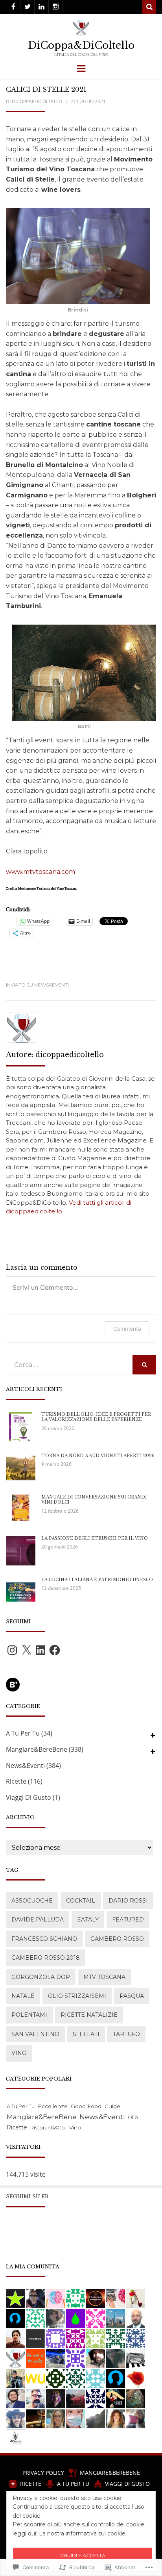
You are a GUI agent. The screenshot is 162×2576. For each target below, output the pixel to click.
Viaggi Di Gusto (29, 1797)
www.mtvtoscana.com (40, 872)
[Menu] (81, 68)
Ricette (16, 1781)
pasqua (132, 1996)
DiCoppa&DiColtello (81, 45)
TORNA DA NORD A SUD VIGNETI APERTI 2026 (98, 1456)
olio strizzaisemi (77, 1996)
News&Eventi (52, 985)
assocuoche (32, 1901)
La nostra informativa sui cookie (82, 2533)
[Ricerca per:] (69, 1365)
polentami (29, 2015)
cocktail (81, 1901)
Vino (19, 2053)
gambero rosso (117, 1939)
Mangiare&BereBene (37, 1749)
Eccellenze (53, 2106)
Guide (112, 2106)
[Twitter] (27, 7)
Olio (133, 2117)
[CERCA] (144, 1365)
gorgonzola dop (41, 1977)
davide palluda (38, 1919)
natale (23, 1996)
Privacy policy (43, 2473)
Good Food (86, 2106)
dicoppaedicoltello (37, 101)
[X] (26, 1650)
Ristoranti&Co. (48, 2127)
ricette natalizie (89, 2015)
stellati (86, 2034)
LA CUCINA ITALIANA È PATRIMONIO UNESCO (97, 1580)
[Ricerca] (149, 7)
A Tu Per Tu (23, 1733)
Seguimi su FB (27, 2197)
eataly (88, 1919)
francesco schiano (44, 1939)
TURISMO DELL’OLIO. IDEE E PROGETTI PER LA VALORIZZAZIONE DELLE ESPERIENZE (96, 1417)
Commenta (127, 1329)
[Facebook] (13, 7)
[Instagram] (56, 7)
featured (128, 1919)
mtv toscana (104, 1977)
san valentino (35, 2034)
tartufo (126, 2034)
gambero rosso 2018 (46, 1958)
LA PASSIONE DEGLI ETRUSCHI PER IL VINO (95, 1538)
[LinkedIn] (41, 7)
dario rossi (128, 1901)
